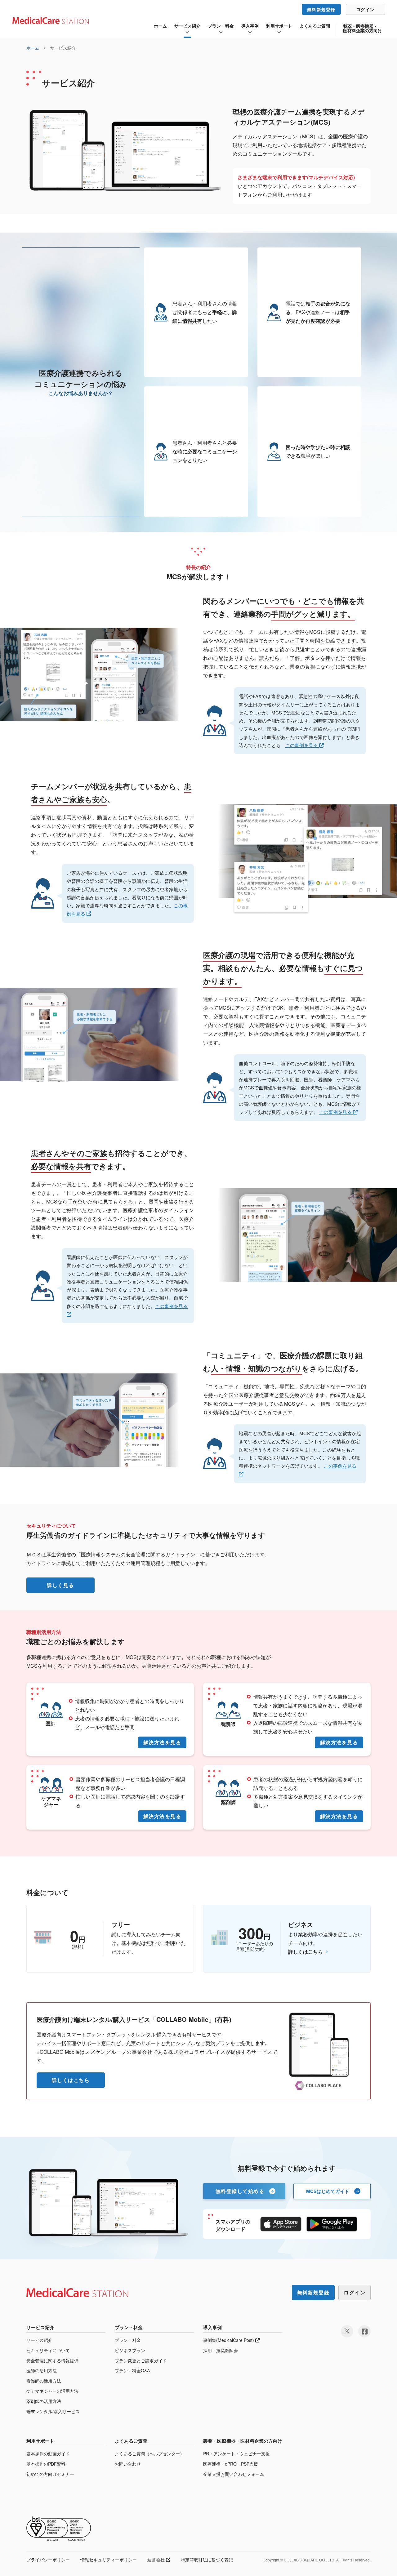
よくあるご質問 (315, 26)
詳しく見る (60, 1585)
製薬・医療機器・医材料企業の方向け (363, 28)
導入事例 (250, 26)
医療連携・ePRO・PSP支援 (231, 2464)
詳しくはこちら (306, 1952)
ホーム (160, 26)
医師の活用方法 (42, 2371)
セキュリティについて (48, 2350)
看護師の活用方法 (44, 2381)
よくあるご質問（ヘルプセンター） (149, 2454)
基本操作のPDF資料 (46, 2464)
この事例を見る (302, 745)
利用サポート (279, 26)
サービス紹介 (187, 26)
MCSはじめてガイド (328, 2191)
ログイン (366, 9)
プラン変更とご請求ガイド (141, 2361)
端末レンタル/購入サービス (53, 2411)
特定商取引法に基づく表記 (207, 2560)
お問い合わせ (128, 2464)
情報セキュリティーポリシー (109, 2560)
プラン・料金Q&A (132, 2371)
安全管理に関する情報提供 (52, 2361)
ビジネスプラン (130, 2350)
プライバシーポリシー (48, 2560)
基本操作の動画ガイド (48, 2454)
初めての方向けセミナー (50, 2474)
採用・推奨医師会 (221, 2350)
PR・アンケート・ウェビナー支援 (236, 2454)
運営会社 (157, 2560)
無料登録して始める (240, 2191)
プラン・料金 (221, 26)
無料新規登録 (321, 9)
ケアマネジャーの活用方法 (52, 2391)
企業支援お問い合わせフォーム (234, 2474)
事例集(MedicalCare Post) (229, 2340)
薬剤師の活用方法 (44, 2401)
